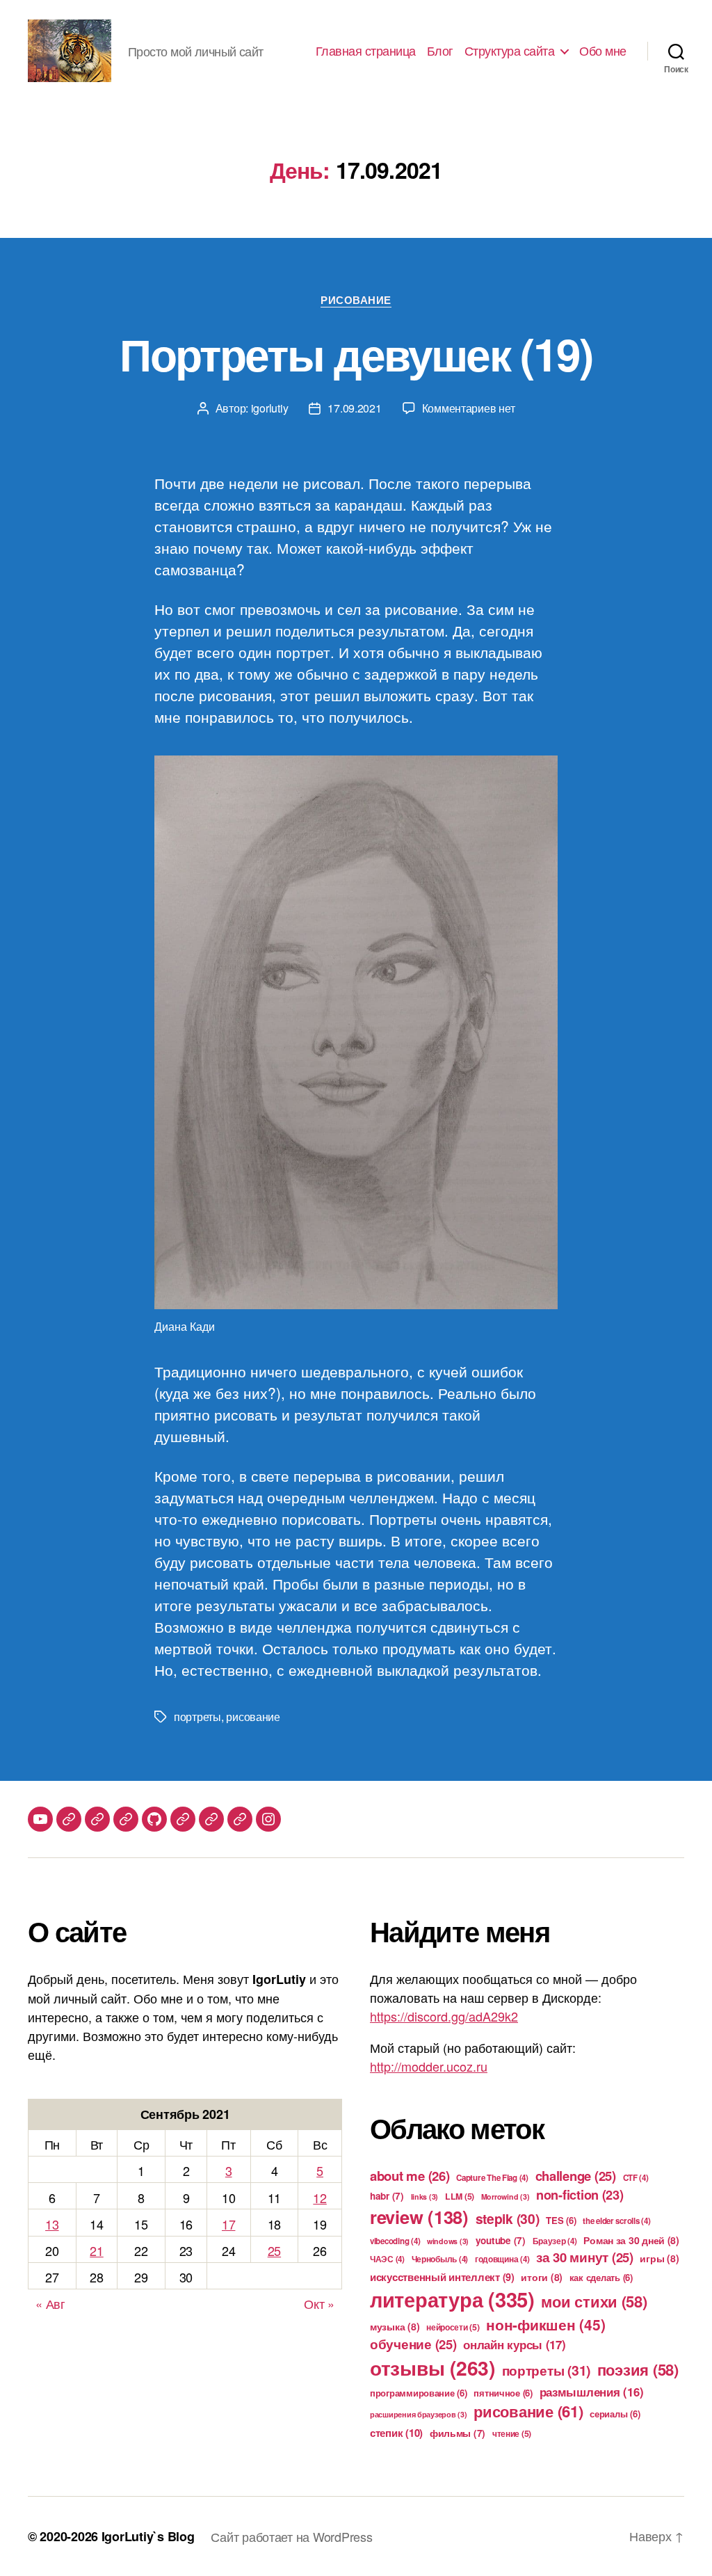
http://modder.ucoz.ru (429, 2066)
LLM (460, 2196)
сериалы (615, 2414)
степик (396, 2433)
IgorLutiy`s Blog (148, 2536)
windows (448, 2241)
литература (452, 2299)
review (419, 2217)
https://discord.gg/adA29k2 (444, 2016)
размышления (592, 2392)
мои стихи (594, 2301)
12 (319, 2198)
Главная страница (366, 51)
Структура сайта (510, 51)
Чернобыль (440, 2259)
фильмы (458, 2433)
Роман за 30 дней (631, 2240)
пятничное (503, 2393)
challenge (576, 2176)
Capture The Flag (492, 2178)
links (425, 2197)
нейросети (453, 2327)
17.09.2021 (354, 408)
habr (387, 2196)
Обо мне (603, 51)
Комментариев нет (469, 408)
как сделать (601, 2277)
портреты (197, 1717)
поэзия (638, 2369)
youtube (501, 2240)
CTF (636, 2178)
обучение (413, 2344)
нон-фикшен (545, 2324)
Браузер (555, 2241)
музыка (395, 2326)
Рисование (356, 301)
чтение (512, 2433)
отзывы (432, 2368)
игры (659, 2258)
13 (52, 2224)
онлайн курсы (514, 2344)
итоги (542, 2277)
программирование (419, 2393)
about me (410, 2176)
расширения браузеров (419, 2414)
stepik (508, 2218)
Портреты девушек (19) (356, 353)
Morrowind (505, 2197)
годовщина (502, 2259)
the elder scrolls (616, 2221)
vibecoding (395, 2241)
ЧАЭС (387, 2259)
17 (228, 2224)
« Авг (50, 2303)
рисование (253, 1717)
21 (96, 2250)
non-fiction (580, 2195)
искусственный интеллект (442, 2277)
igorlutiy (270, 408)
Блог (440, 51)
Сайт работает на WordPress (291, 2536)
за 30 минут (585, 2257)
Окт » (319, 2303)
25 (274, 2250)
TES (561, 2220)
